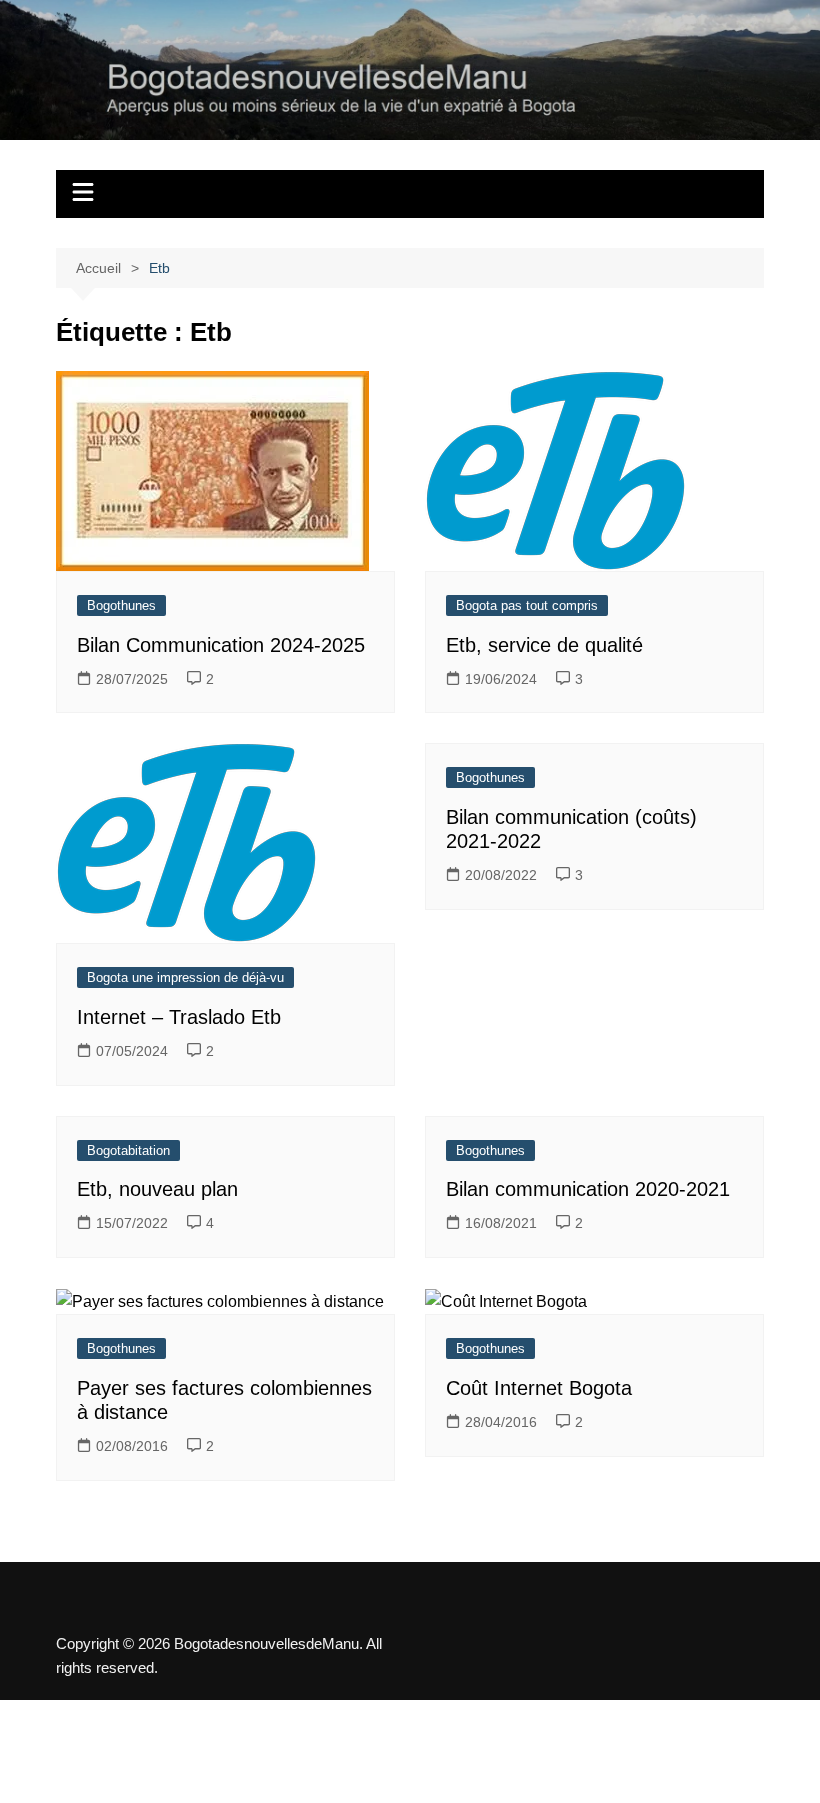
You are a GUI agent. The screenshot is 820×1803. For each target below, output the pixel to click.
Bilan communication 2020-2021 (588, 1189)
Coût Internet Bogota (539, 1388)
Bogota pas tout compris (527, 605)
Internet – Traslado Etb (179, 1017)
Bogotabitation (128, 1150)
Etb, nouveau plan (157, 1189)
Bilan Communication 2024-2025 (221, 645)
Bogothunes (121, 605)
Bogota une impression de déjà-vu (185, 977)
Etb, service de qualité (544, 645)
